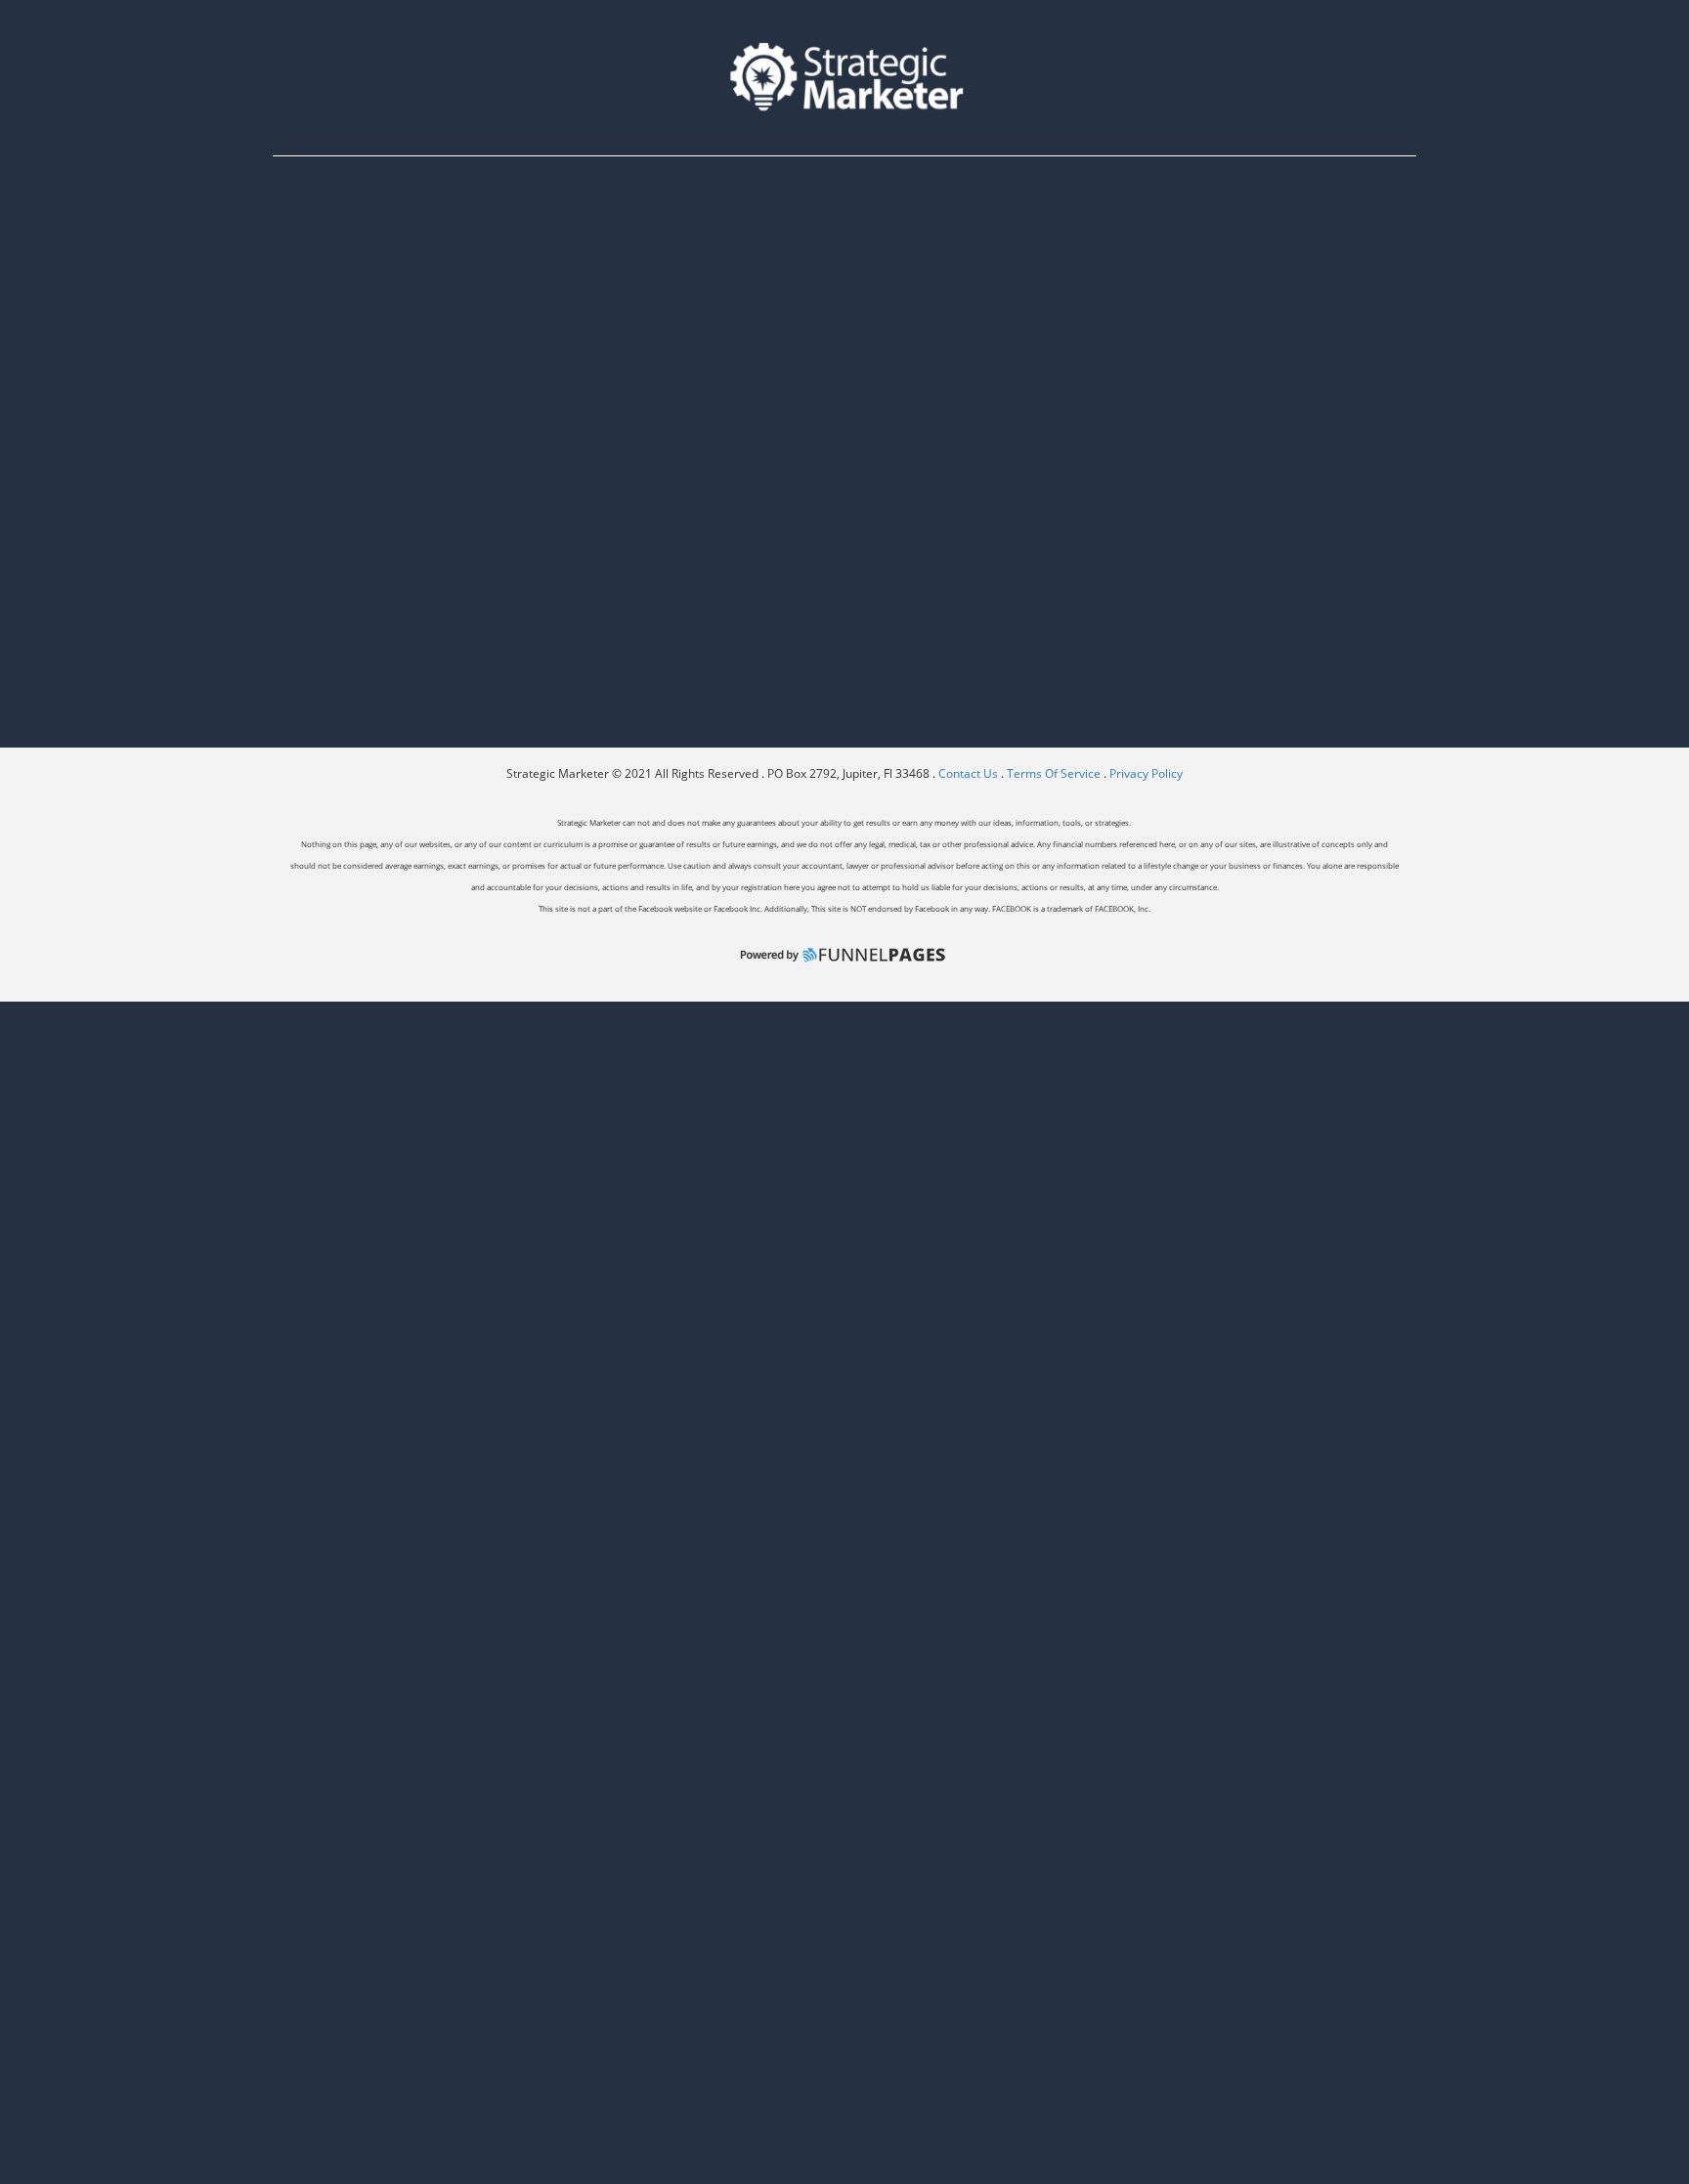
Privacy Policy (1146, 773)
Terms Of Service (1054, 773)
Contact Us (970, 773)
